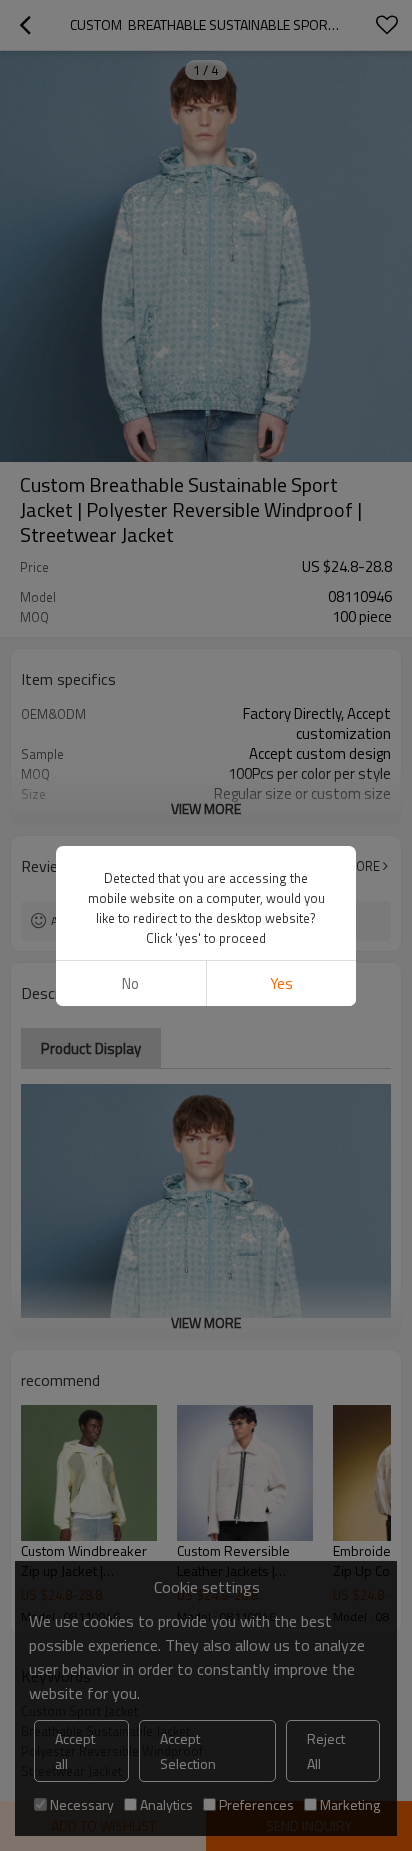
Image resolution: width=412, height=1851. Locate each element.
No (130, 983)
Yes (281, 983)
